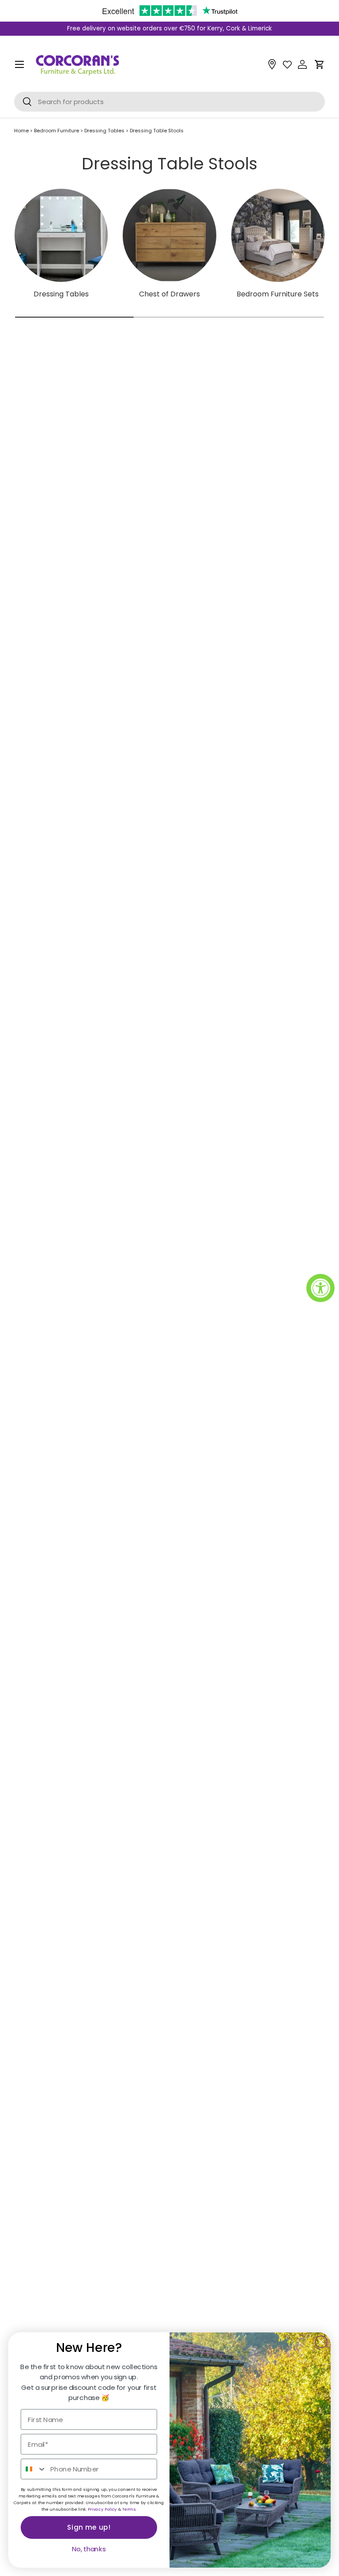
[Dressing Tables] (61, 235)
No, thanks (89, 2549)
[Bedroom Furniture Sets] (278, 235)
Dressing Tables (105, 131)
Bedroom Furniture (57, 131)
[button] (320, 64)
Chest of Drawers (169, 294)
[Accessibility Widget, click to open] (320, 1288)
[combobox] (34, 2469)
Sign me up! (89, 2527)
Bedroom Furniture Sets (278, 294)
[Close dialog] (321, 2342)
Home (21, 131)
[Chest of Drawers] (169, 235)
